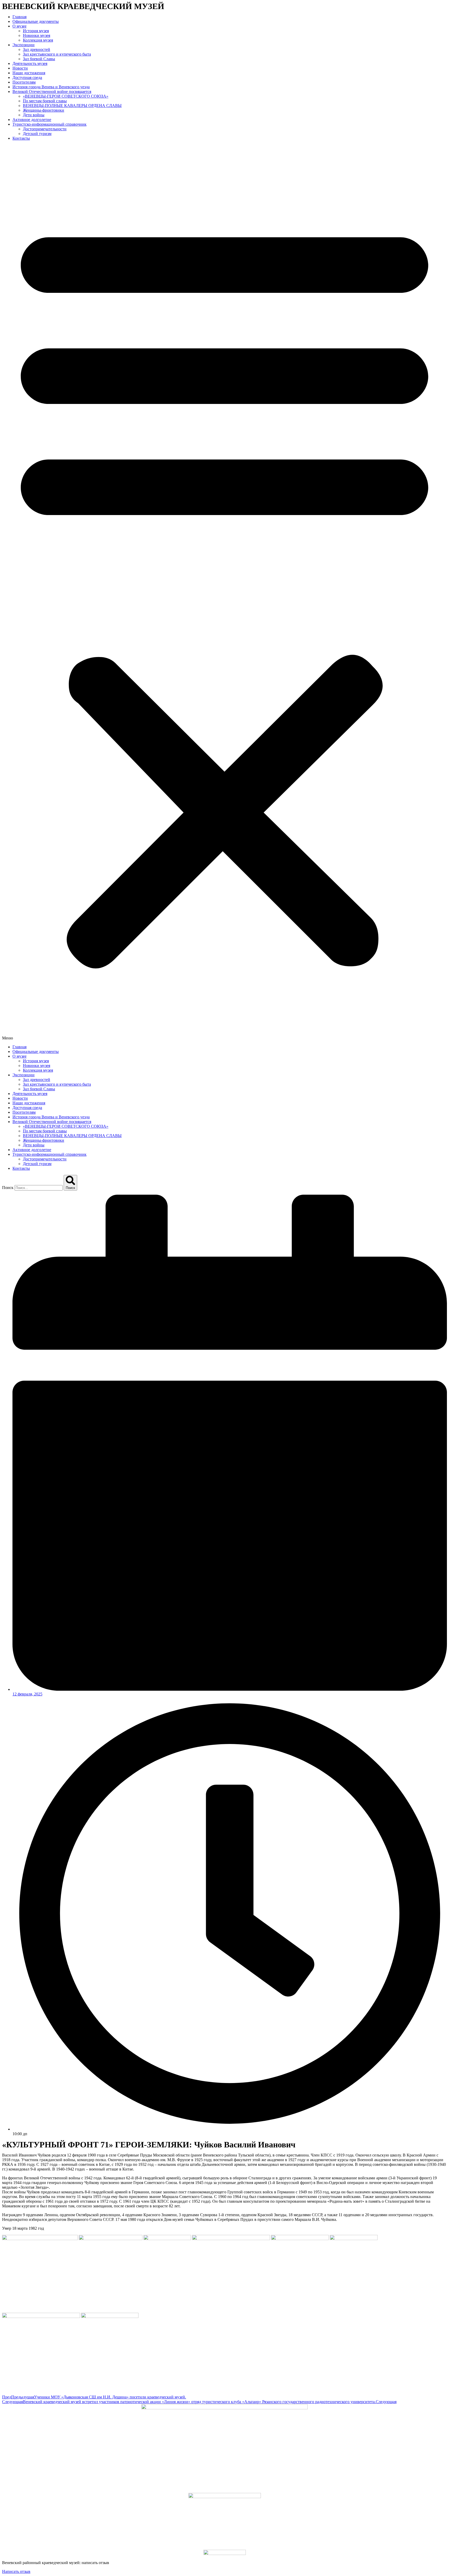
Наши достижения (29, 73)
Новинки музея (37, 35)
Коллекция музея (38, 40)
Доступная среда (27, 77)
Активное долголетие (32, 120)
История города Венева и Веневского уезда (51, 87)
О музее (19, 26)
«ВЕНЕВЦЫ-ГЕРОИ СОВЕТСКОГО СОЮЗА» (66, 96)
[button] (224, 593)
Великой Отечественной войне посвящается (52, 92)
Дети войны (34, 115)
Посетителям (24, 82)
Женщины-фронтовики (44, 110)
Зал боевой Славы (39, 59)
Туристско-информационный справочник (49, 124)
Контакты (21, 138)
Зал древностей (37, 49)
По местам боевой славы (45, 101)
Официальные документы (36, 21)
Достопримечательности (45, 129)
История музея (36, 31)
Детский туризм (37, 134)
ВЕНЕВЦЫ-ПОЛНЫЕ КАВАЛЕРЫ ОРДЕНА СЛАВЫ (72, 106)
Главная (19, 17)
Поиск (8, 1188)
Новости (20, 68)
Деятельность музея (30, 63)
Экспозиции (24, 45)
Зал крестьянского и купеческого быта (57, 54)
